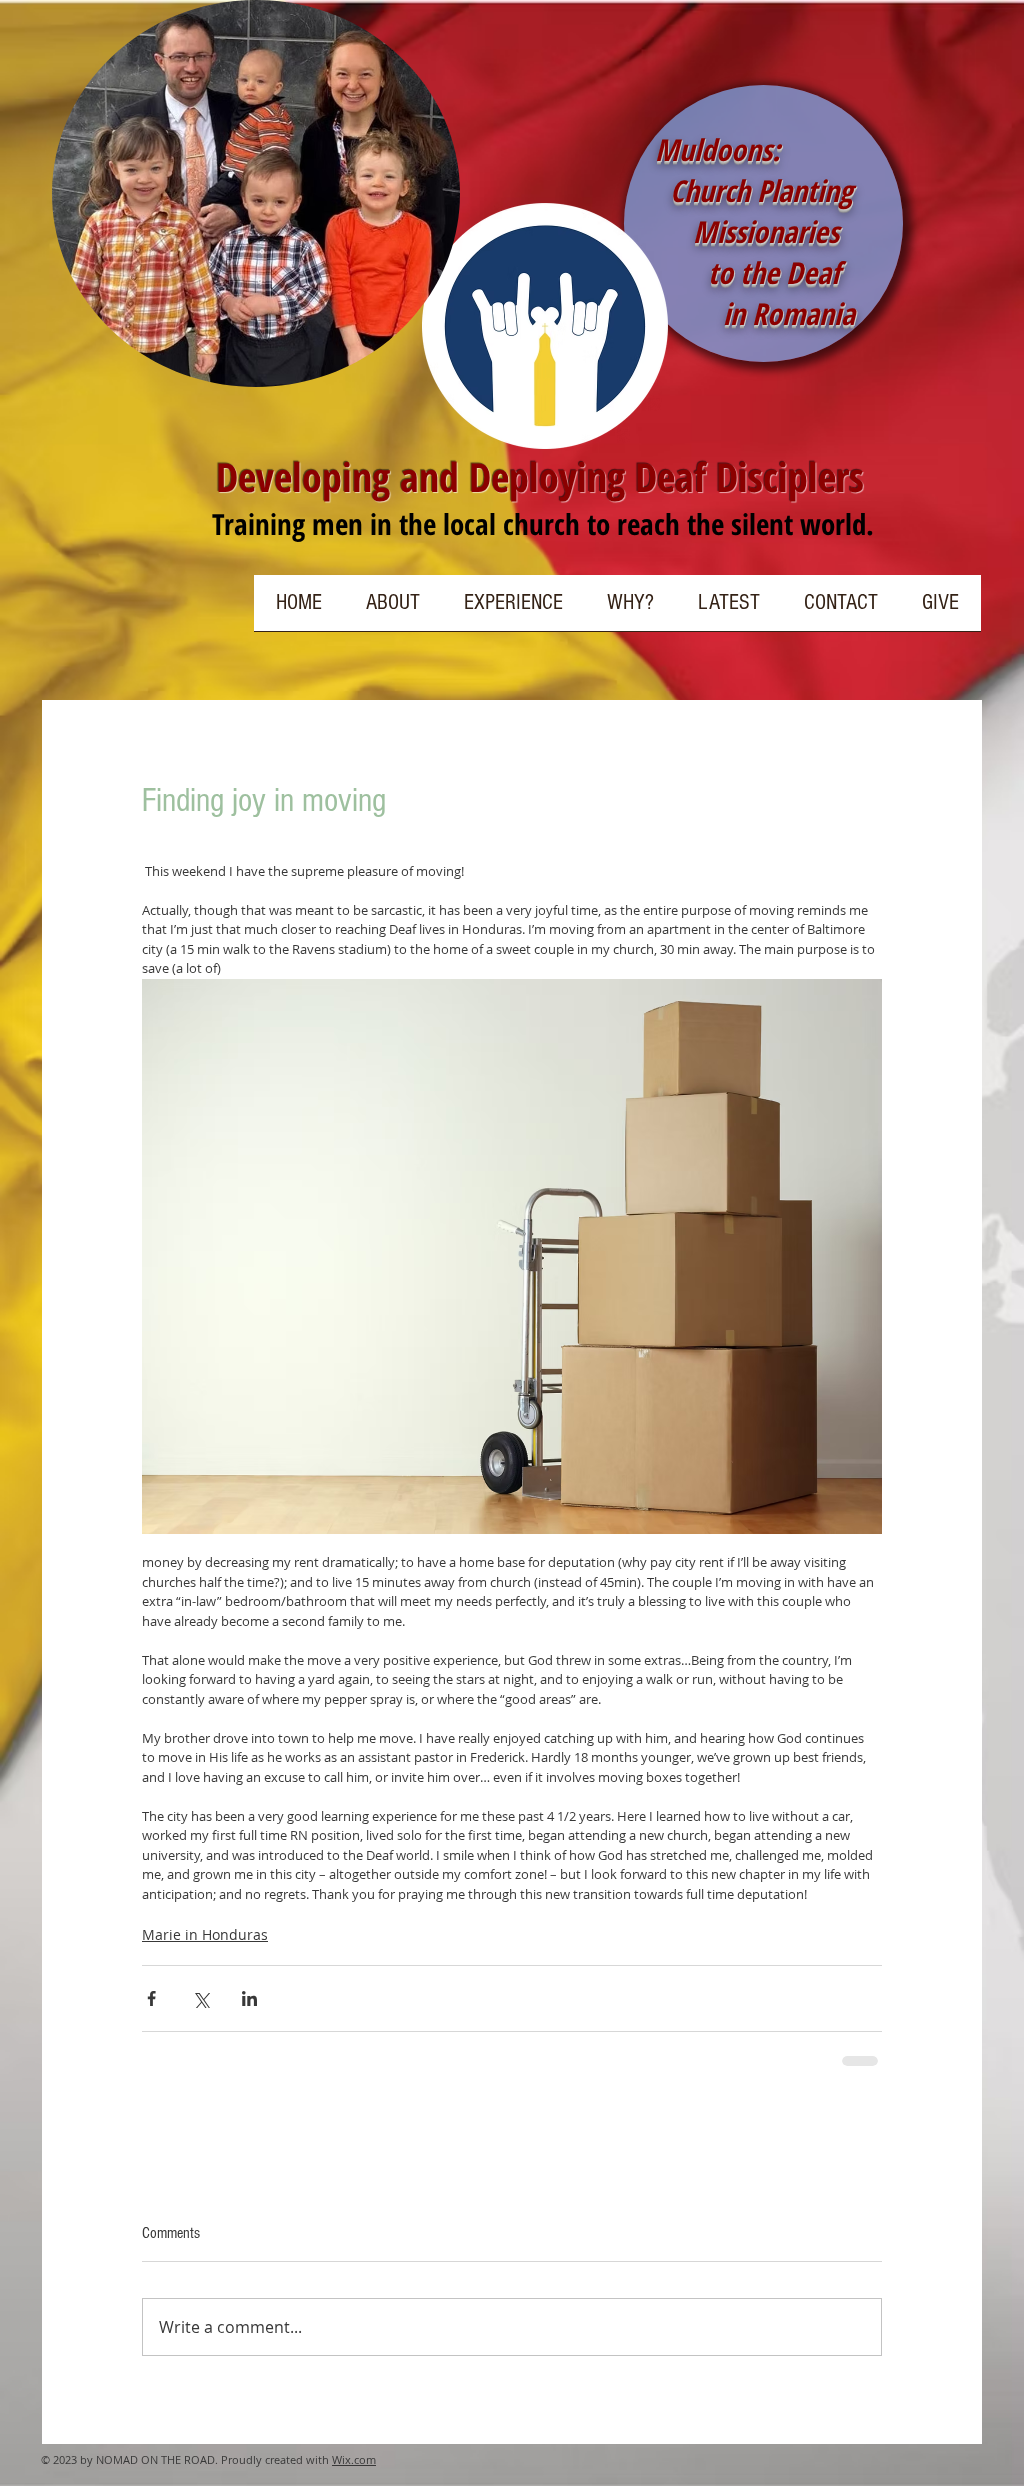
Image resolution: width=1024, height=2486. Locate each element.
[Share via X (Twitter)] (200, 1998)
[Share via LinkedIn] (249, 1998)
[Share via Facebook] (151, 1998)
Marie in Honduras (205, 1934)
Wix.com (354, 2459)
